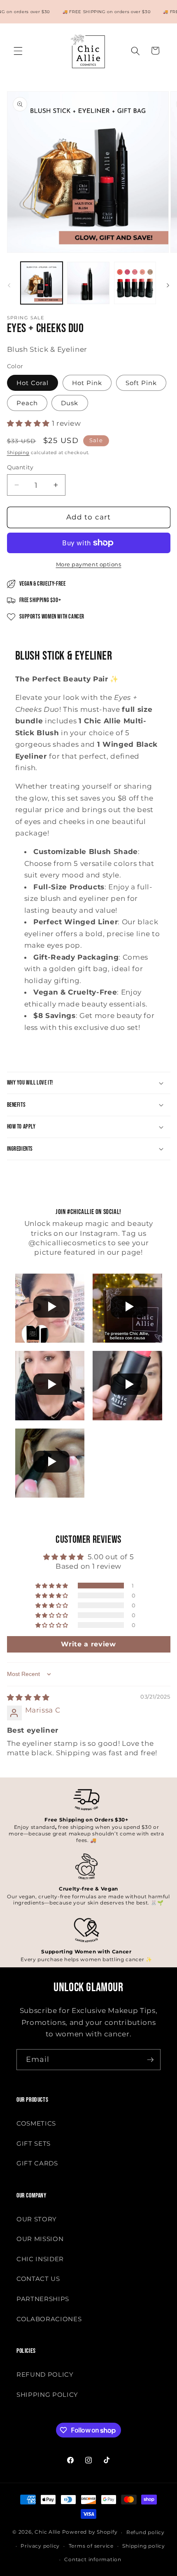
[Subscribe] (150, 2060)
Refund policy (146, 2532)
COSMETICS (36, 2123)
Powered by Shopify (90, 2532)
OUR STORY (37, 2219)
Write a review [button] (88, 1644)
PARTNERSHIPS (43, 2299)
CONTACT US (38, 2279)
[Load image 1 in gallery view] (42, 283)
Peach (27, 403)
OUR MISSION (40, 2239)
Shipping (18, 452)
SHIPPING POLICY (47, 2395)
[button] (18, 51)
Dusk (70, 403)
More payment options (89, 564)
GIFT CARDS (37, 2163)
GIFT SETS (34, 2143)
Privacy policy (40, 2546)
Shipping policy (144, 2546)
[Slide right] (168, 285)
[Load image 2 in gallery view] (88, 283)
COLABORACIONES (49, 2319)
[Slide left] (9, 285)
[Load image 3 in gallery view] (135, 283)
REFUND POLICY (45, 2374)
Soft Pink (141, 383)
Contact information (93, 2559)
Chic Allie (48, 2532)
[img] (28, 1697)
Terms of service (91, 2546)
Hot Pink (87, 383)
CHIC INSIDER (40, 2259)
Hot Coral (33, 383)
